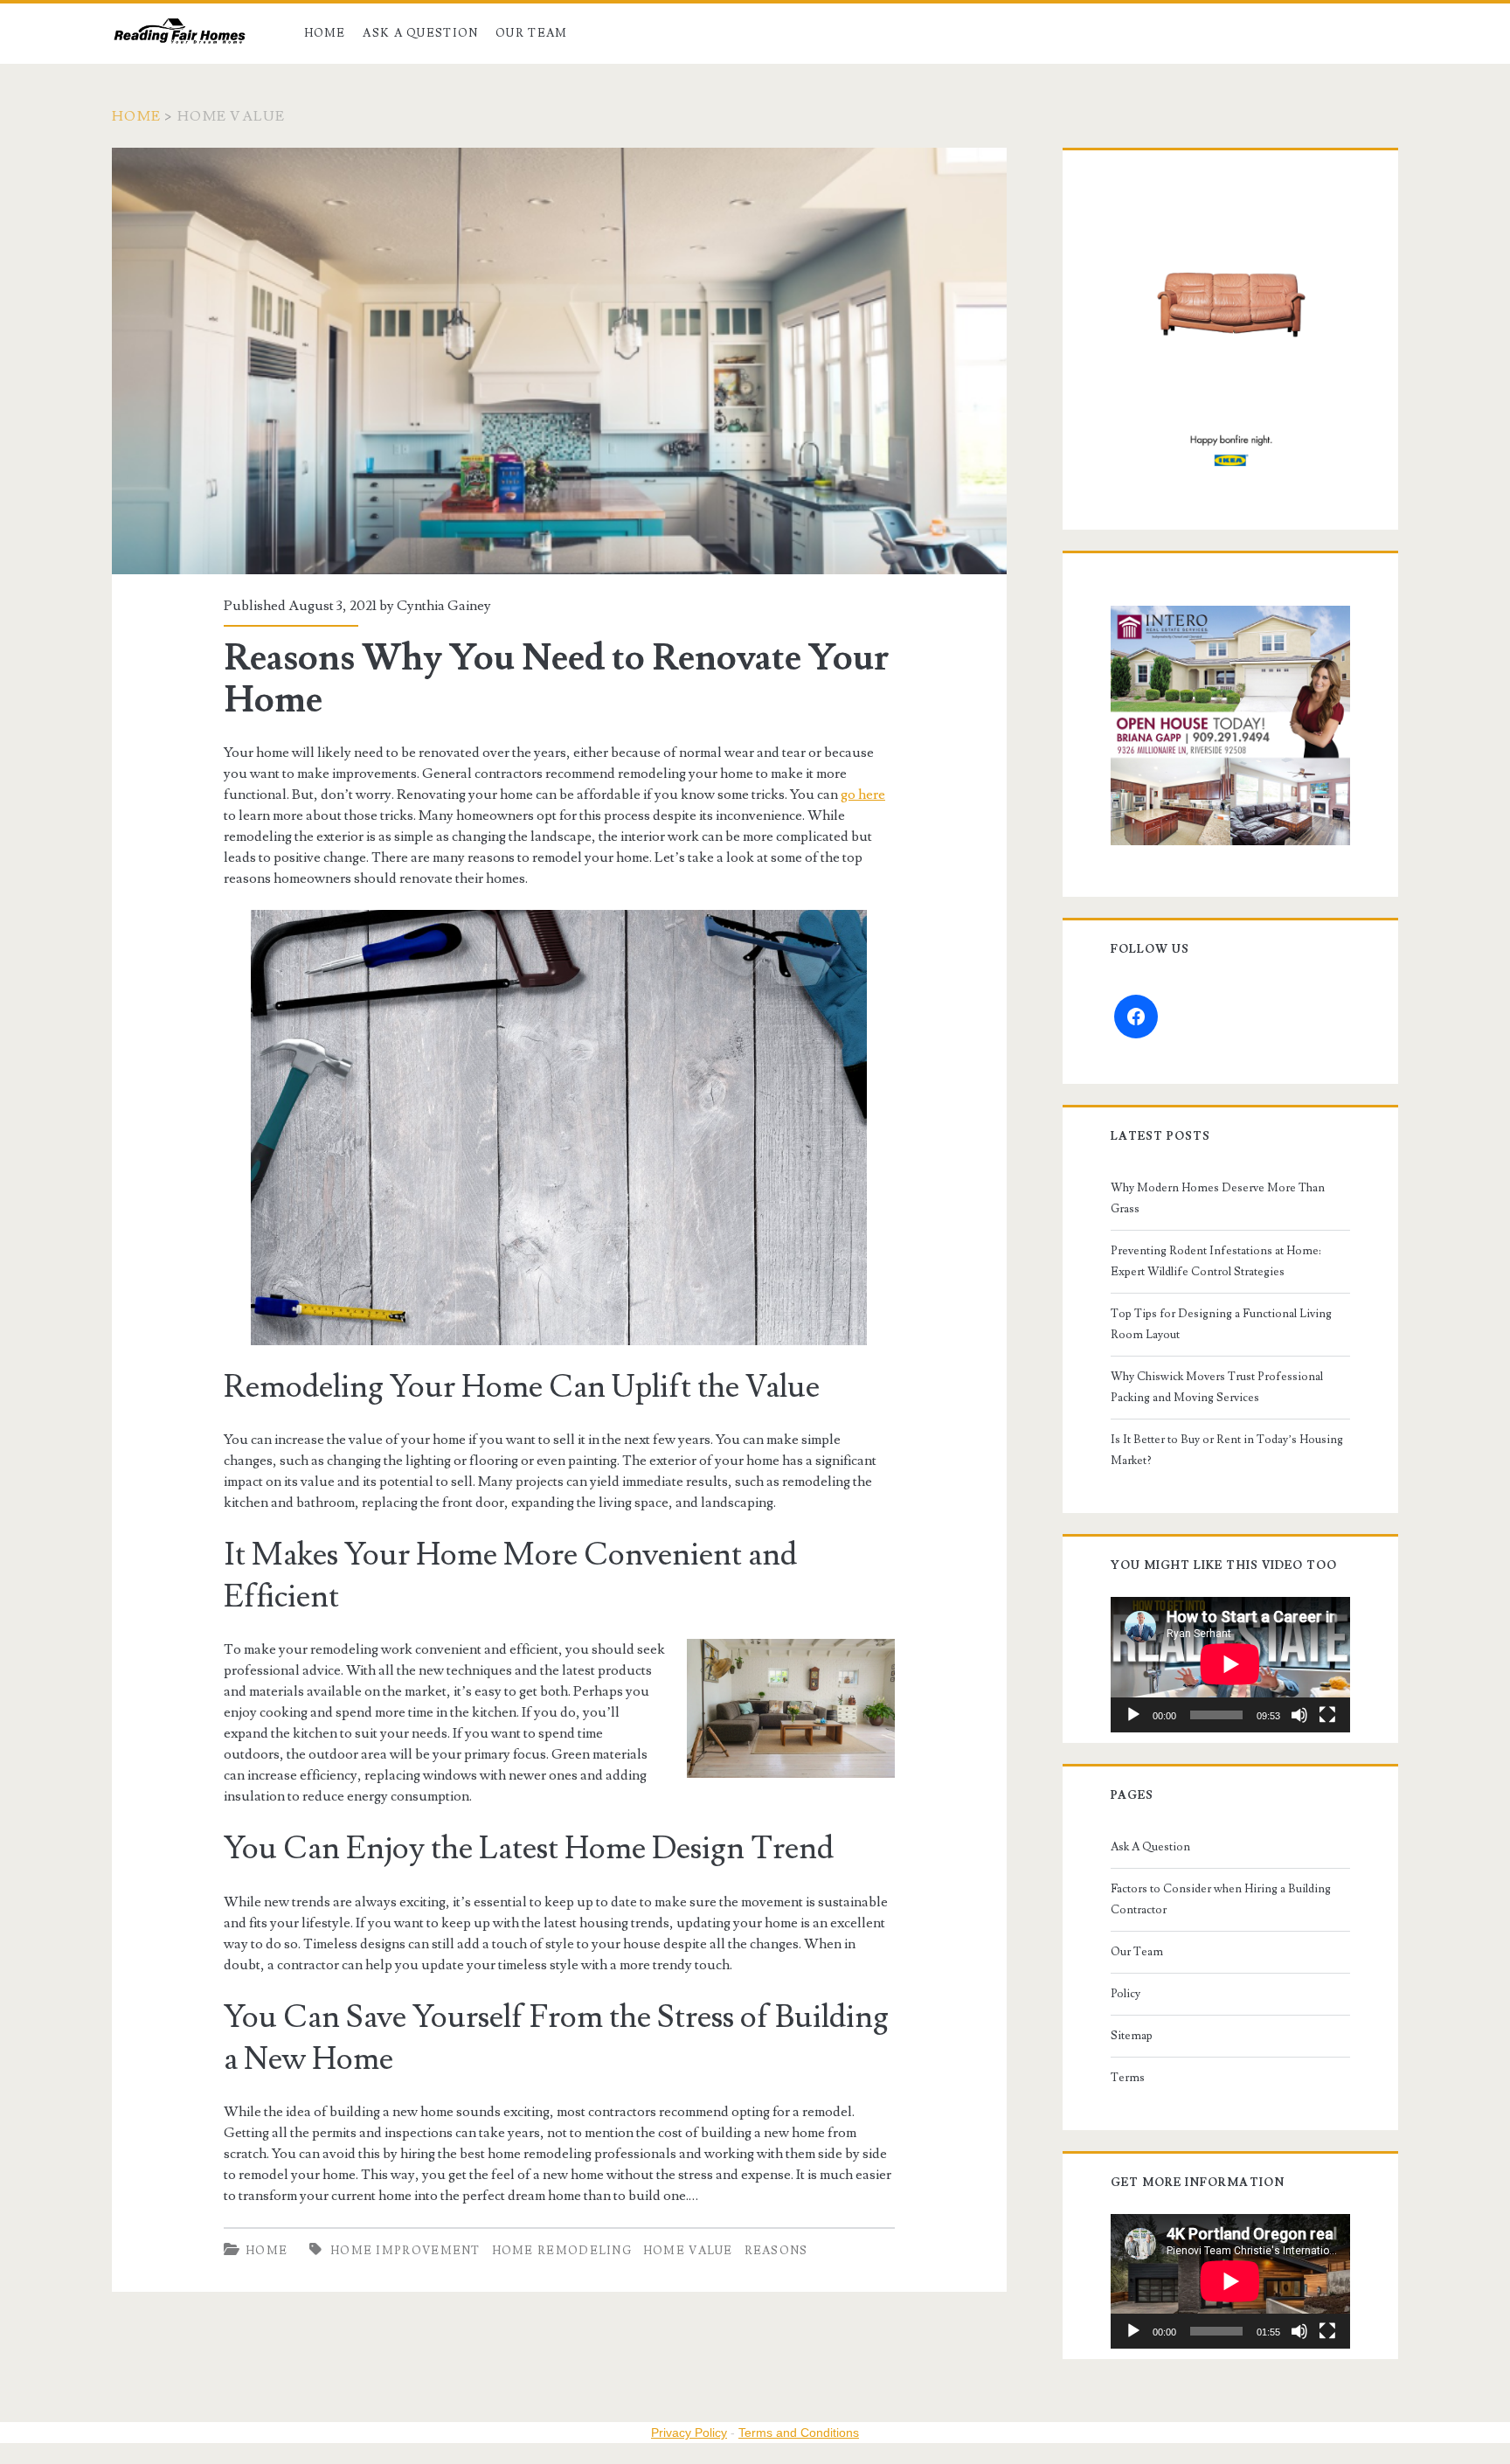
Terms (1128, 2078)
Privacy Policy (689, 2433)
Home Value (688, 2251)
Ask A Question (420, 33)
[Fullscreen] (1327, 1715)
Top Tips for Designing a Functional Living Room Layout (1221, 1324)
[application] (1230, 1664)
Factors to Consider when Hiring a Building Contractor (1221, 1899)
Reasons (776, 2251)
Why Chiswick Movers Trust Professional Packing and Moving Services (1217, 1387)
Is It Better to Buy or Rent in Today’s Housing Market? (1227, 1450)
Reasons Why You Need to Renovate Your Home (559, 361)
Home (325, 33)
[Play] (1133, 1715)
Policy (1126, 1994)
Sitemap (1132, 2036)
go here (863, 795)
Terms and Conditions (799, 2433)
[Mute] (1299, 1715)
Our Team (531, 33)
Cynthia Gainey (444, 606)
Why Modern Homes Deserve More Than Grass (1218, 1198)
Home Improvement (405, 2251)
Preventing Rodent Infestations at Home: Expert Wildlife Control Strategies (1216, 1261)
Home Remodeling (562, 2251)
